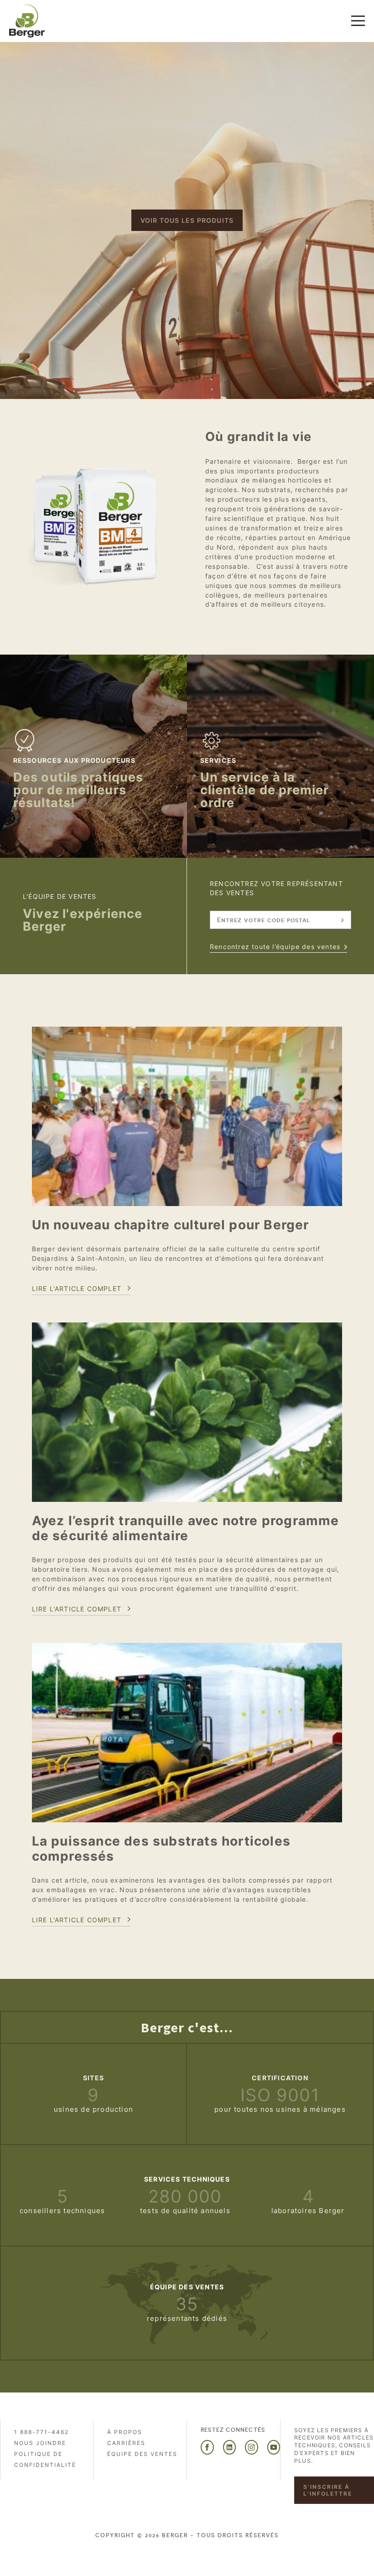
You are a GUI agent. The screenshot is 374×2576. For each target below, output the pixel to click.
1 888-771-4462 (42, 2432)
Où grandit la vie (258, 437)
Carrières (126, 2443)
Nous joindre (40, 2443)
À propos (125, 2432)
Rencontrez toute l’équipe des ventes (275, 947)
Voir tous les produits (187, 220)
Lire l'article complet (77, 1288)
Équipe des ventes (142, 2454)
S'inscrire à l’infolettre (328, 2490)
